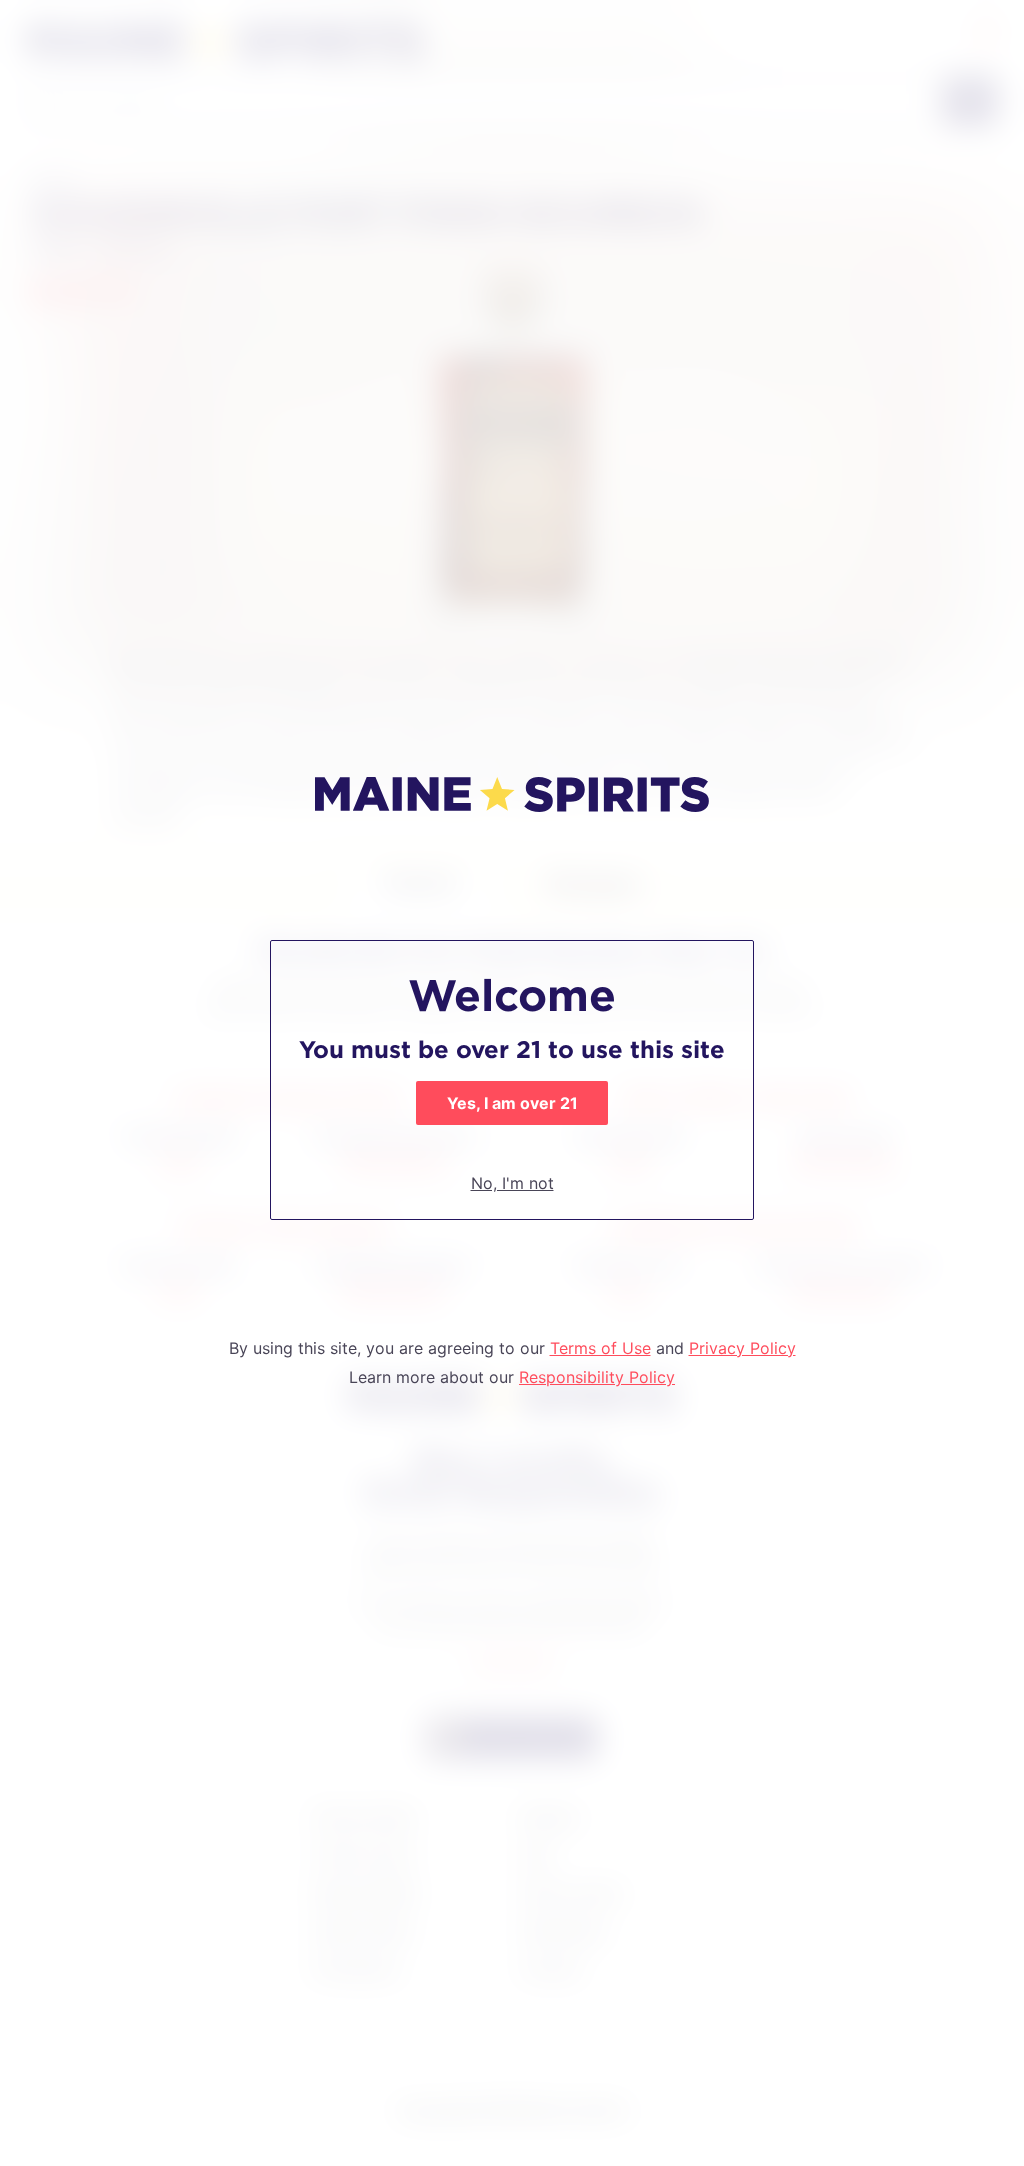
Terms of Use (600, 1348)
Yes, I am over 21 (512, 1103)
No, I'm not (512, 1183)
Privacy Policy (742, 1348)
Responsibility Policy (597, 1377)
